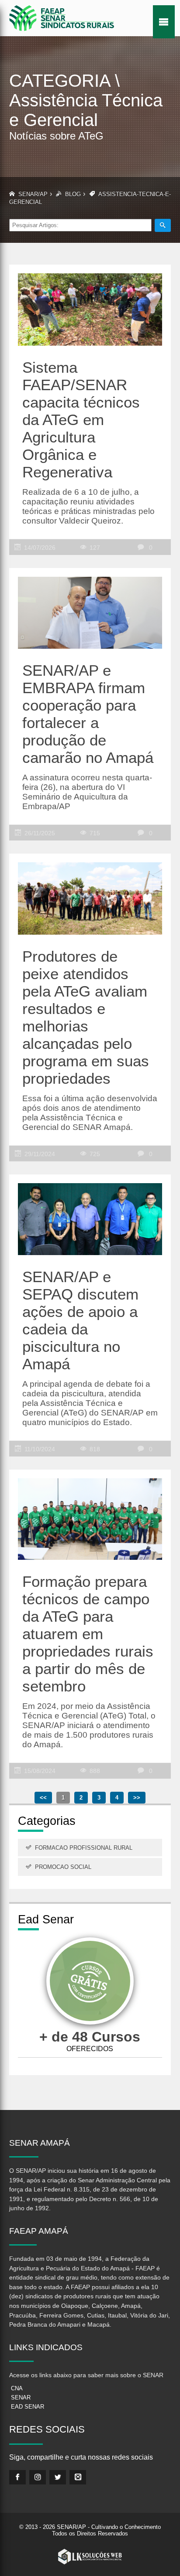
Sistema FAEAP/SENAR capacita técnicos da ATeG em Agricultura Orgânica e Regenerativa (81, 420)
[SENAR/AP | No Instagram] (38, 2477)
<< (43, 1798)
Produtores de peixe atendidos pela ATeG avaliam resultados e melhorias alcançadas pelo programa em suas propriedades (86, 1017)
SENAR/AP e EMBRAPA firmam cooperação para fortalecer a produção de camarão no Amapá (88, 714)
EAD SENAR (28, 2407)
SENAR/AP (33, 194)
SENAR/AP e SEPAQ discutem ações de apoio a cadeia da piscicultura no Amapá (80, 1320)
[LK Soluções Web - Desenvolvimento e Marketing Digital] (90, 2557)
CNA (17, 2388)
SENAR (21, 2397)
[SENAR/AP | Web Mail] (78, 2477)
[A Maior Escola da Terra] (90, 1982)
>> (137, 1798)
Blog (73, 194)
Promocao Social (63, 1867)
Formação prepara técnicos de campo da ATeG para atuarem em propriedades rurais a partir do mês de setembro (88, 1634)
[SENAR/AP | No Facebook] (17, 2477)
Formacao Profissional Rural (84, 1848)
